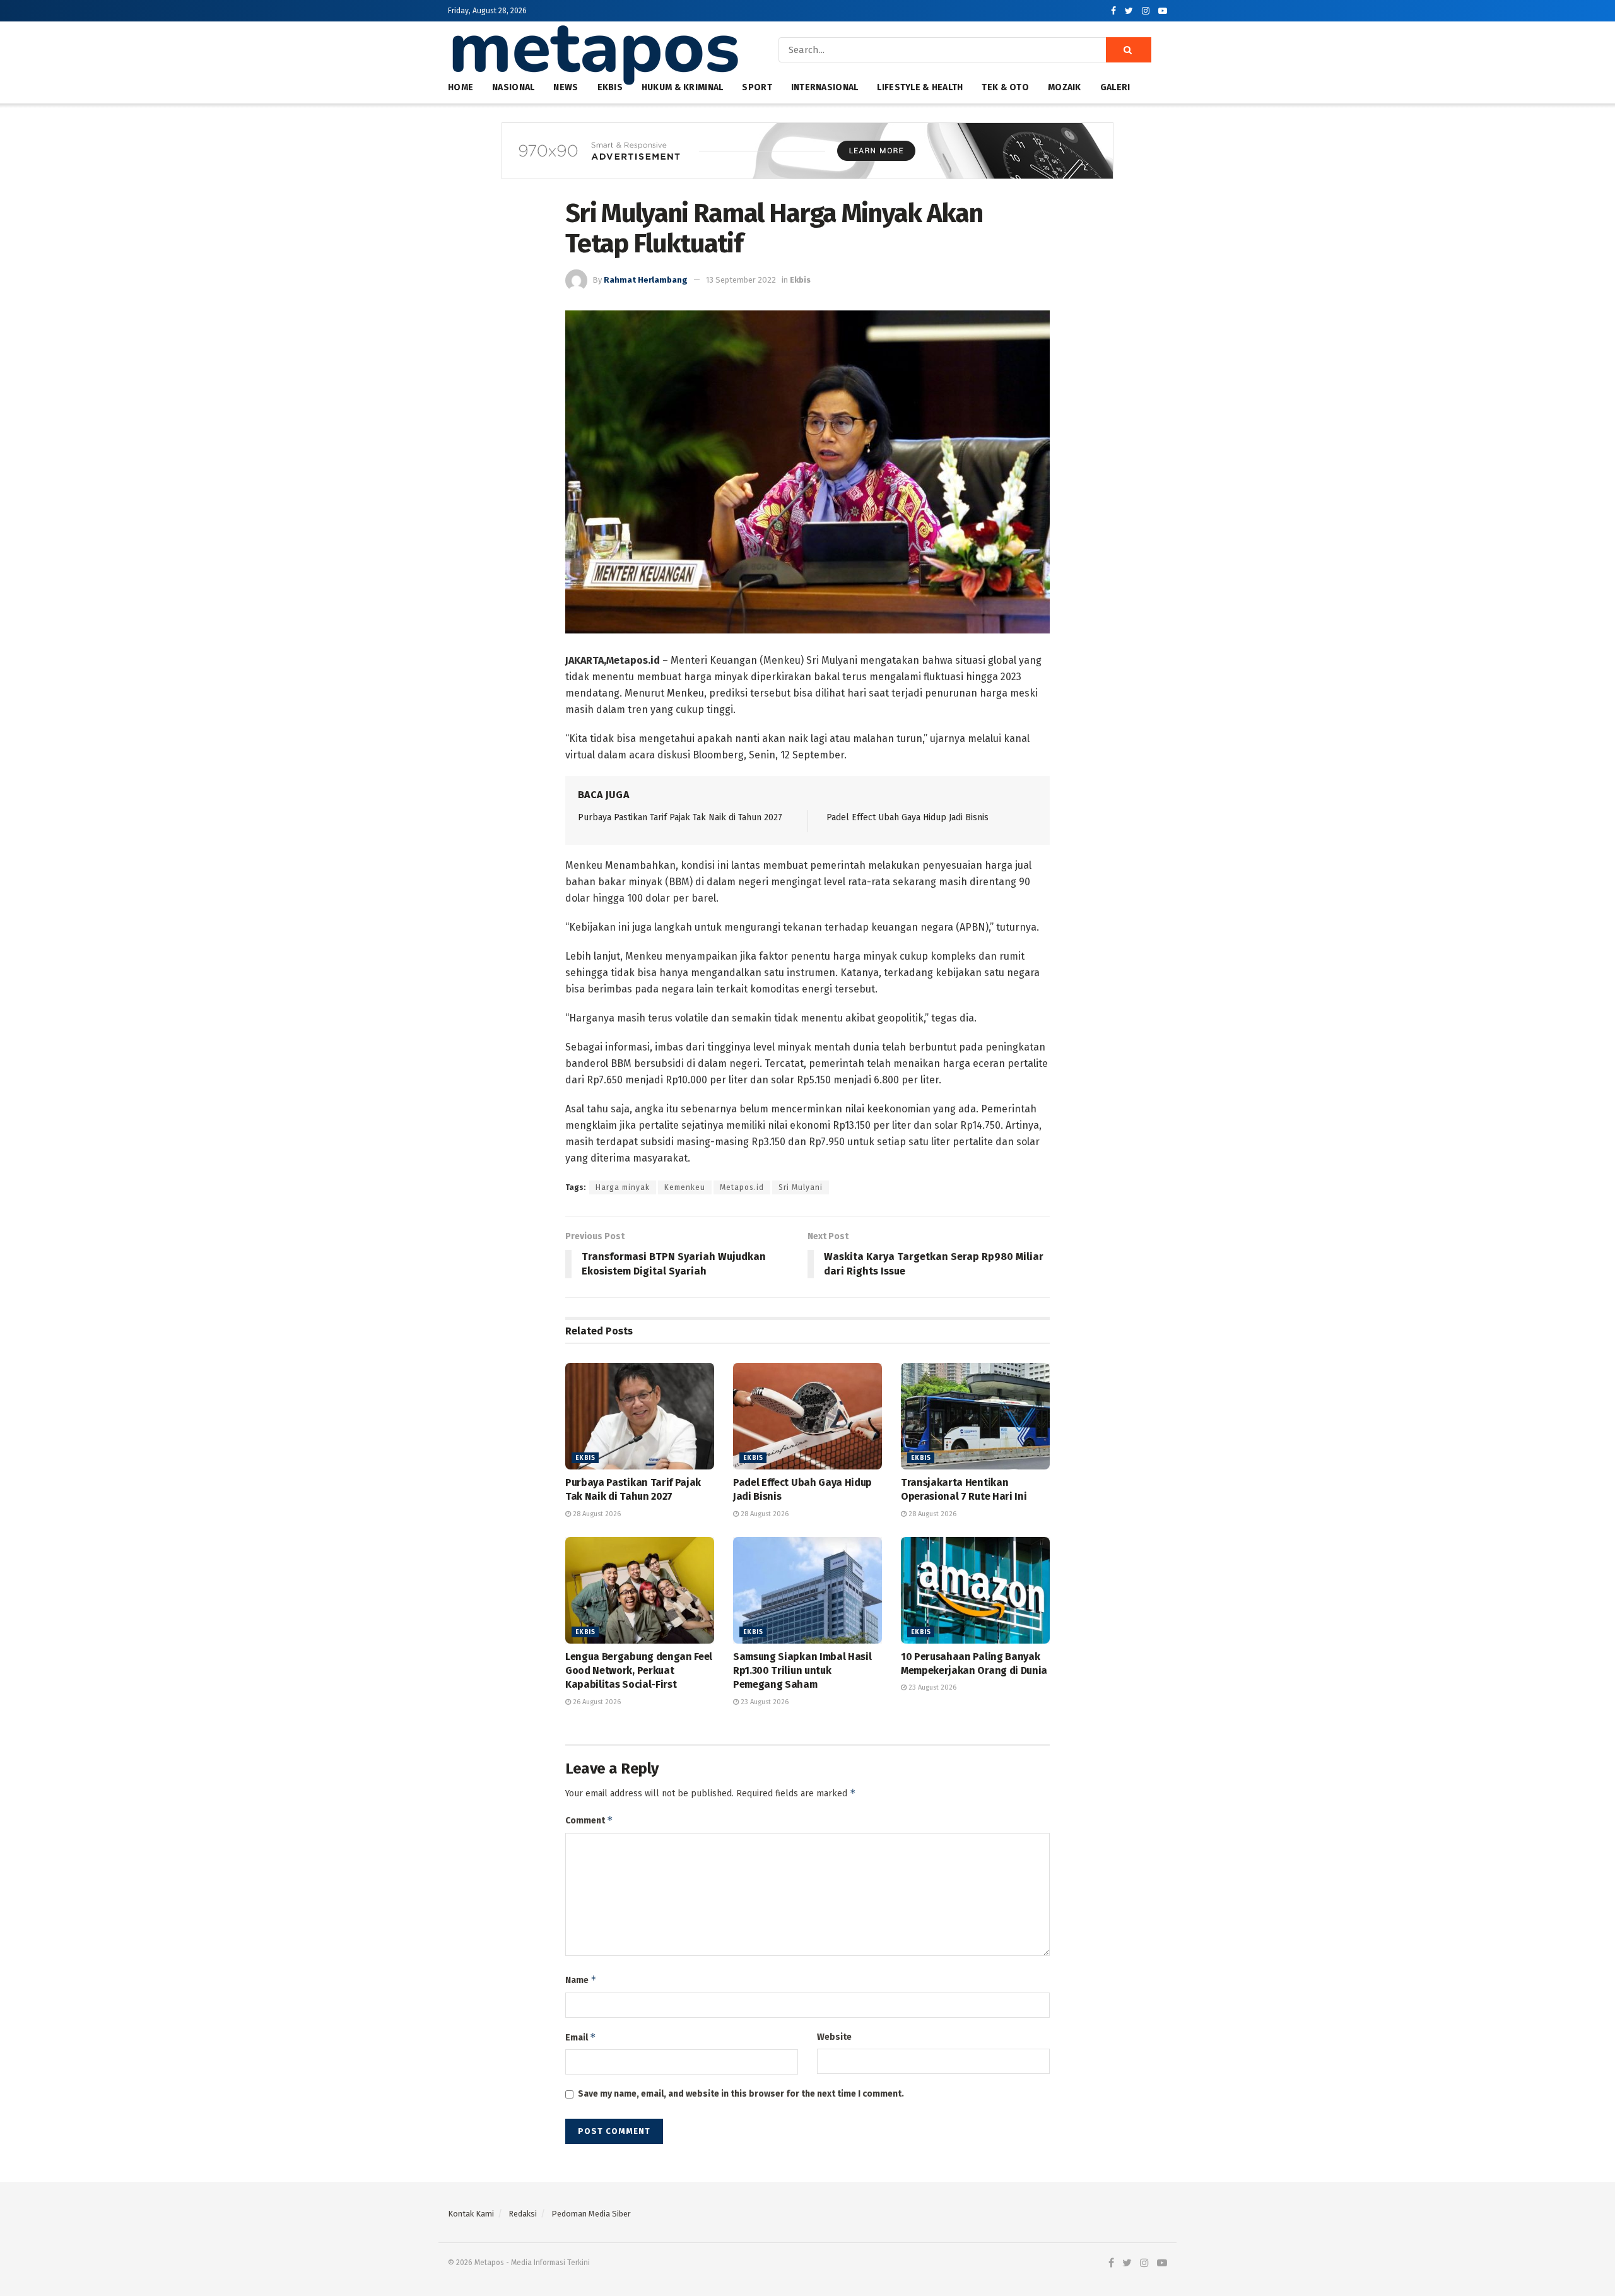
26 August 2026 (596, 1702)
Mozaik (1065, 87)
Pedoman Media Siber (591, 2214)
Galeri (1115, 87)
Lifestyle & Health (920, 87)
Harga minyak (623, 1187)
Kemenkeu (685, 1187)
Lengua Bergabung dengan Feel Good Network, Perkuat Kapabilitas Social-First (639, 1671)
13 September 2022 (741, 280)
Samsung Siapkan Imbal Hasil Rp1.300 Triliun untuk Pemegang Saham (802, 1671)
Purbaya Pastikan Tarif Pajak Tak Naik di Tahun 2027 (680, 817)
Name (581, 1980)
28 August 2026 (596, 1514)
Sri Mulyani (801, 1187)
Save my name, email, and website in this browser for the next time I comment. (741, 2094)
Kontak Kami (471, 2214)
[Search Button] (1129, 50)
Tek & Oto (1005, 87)
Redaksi (523, 2214)
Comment (589, 1820)
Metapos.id (742, 1187)
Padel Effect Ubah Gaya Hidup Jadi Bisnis (907, 817)
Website (834, 2037)
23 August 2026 (764, 1702)
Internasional (825, 87)
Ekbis (800, 280)
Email (581, 2037)
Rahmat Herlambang (646, 280)
